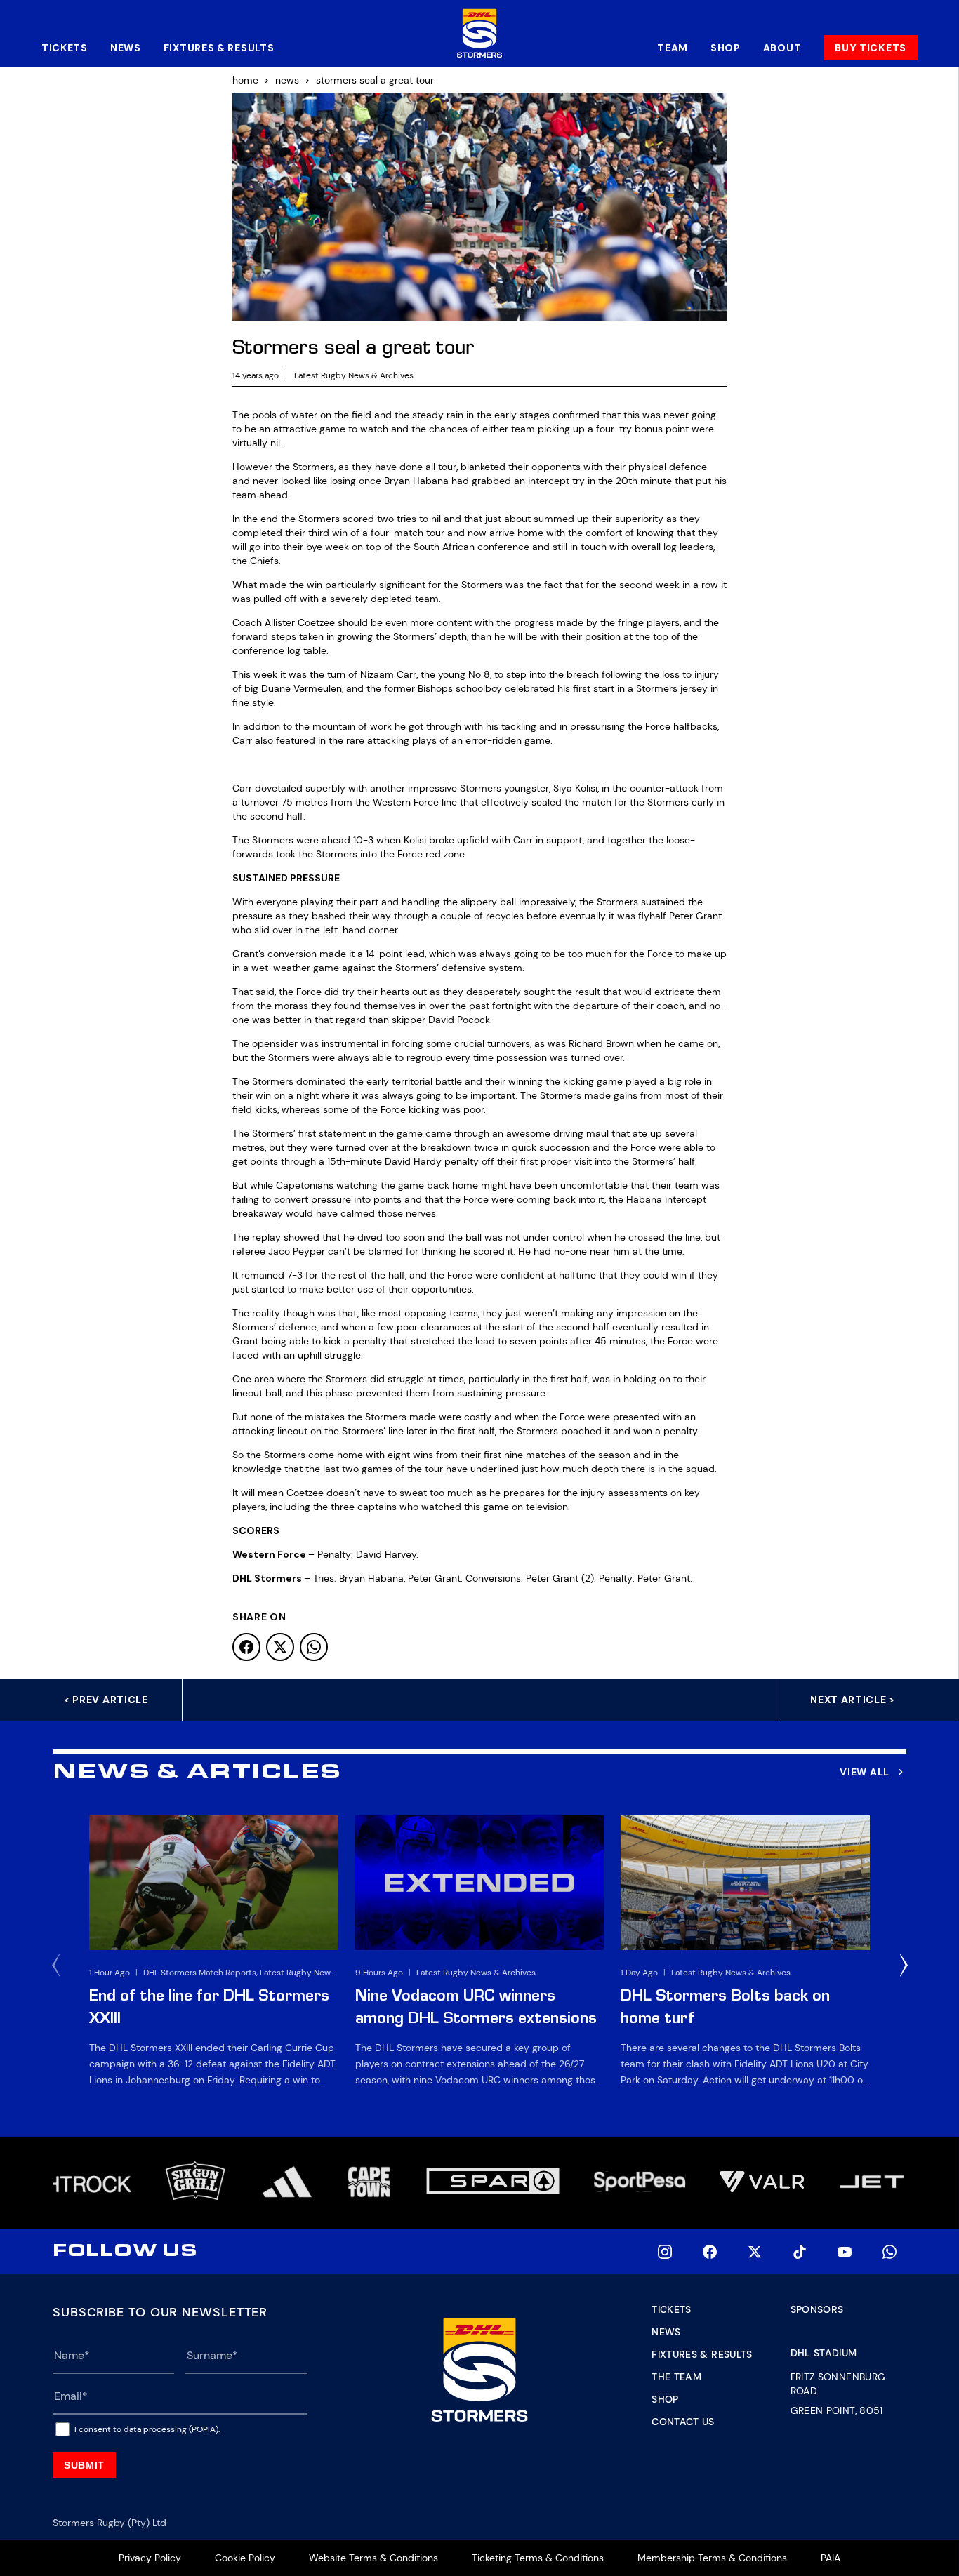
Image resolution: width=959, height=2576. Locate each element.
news (287, 80)
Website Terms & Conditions (373, 2558)
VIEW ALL (865, 1772)
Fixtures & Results (219, 48)
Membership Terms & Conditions (712, 2558)
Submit (84, 2465)
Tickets (65, 48)
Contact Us (683, 2422)
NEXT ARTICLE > (853, 1700)
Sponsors (817, 2309)
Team (673, 48)
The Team (676, 2377)
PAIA (831, 2558)
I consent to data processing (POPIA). (147, 2429)
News (126, 48)
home (245, 80)
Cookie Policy (245, 2558)
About (782, 48)
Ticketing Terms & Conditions (538, 2558)
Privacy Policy (150, 2558)
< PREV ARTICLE (106, 1700)
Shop (726, 48)
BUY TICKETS (871, 48)
